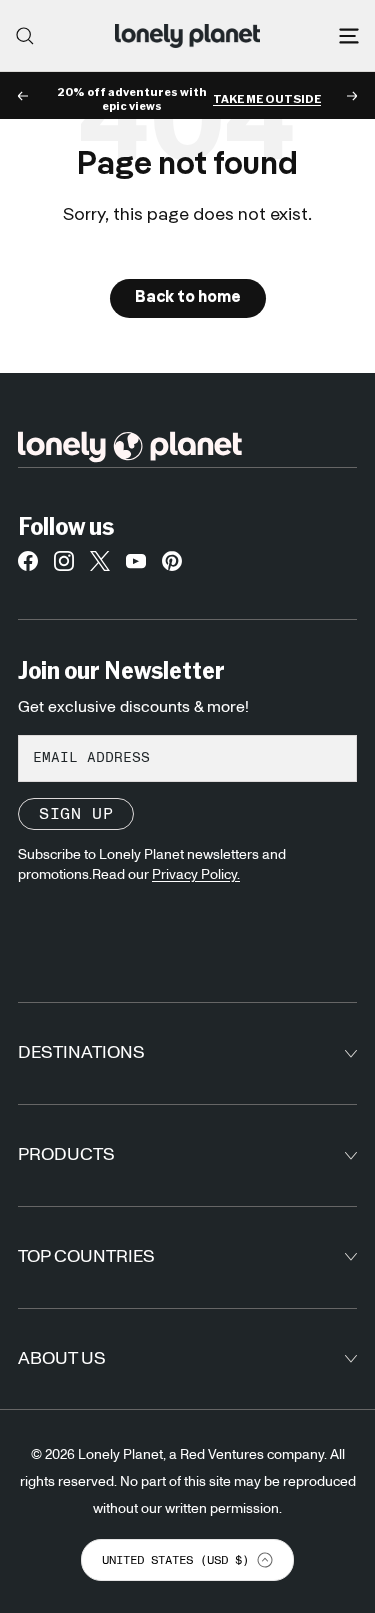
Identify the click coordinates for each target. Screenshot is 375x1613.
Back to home (188, 298)
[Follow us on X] (100, 566)
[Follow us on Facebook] (28, 566)
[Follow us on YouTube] (136, 566)
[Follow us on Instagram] (64, 566)
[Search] (25, 36)
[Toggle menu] (349, 36)
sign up (76, 814)
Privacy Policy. (196, 875)
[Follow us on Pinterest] (172, 566)
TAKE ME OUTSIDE (267, 99)
